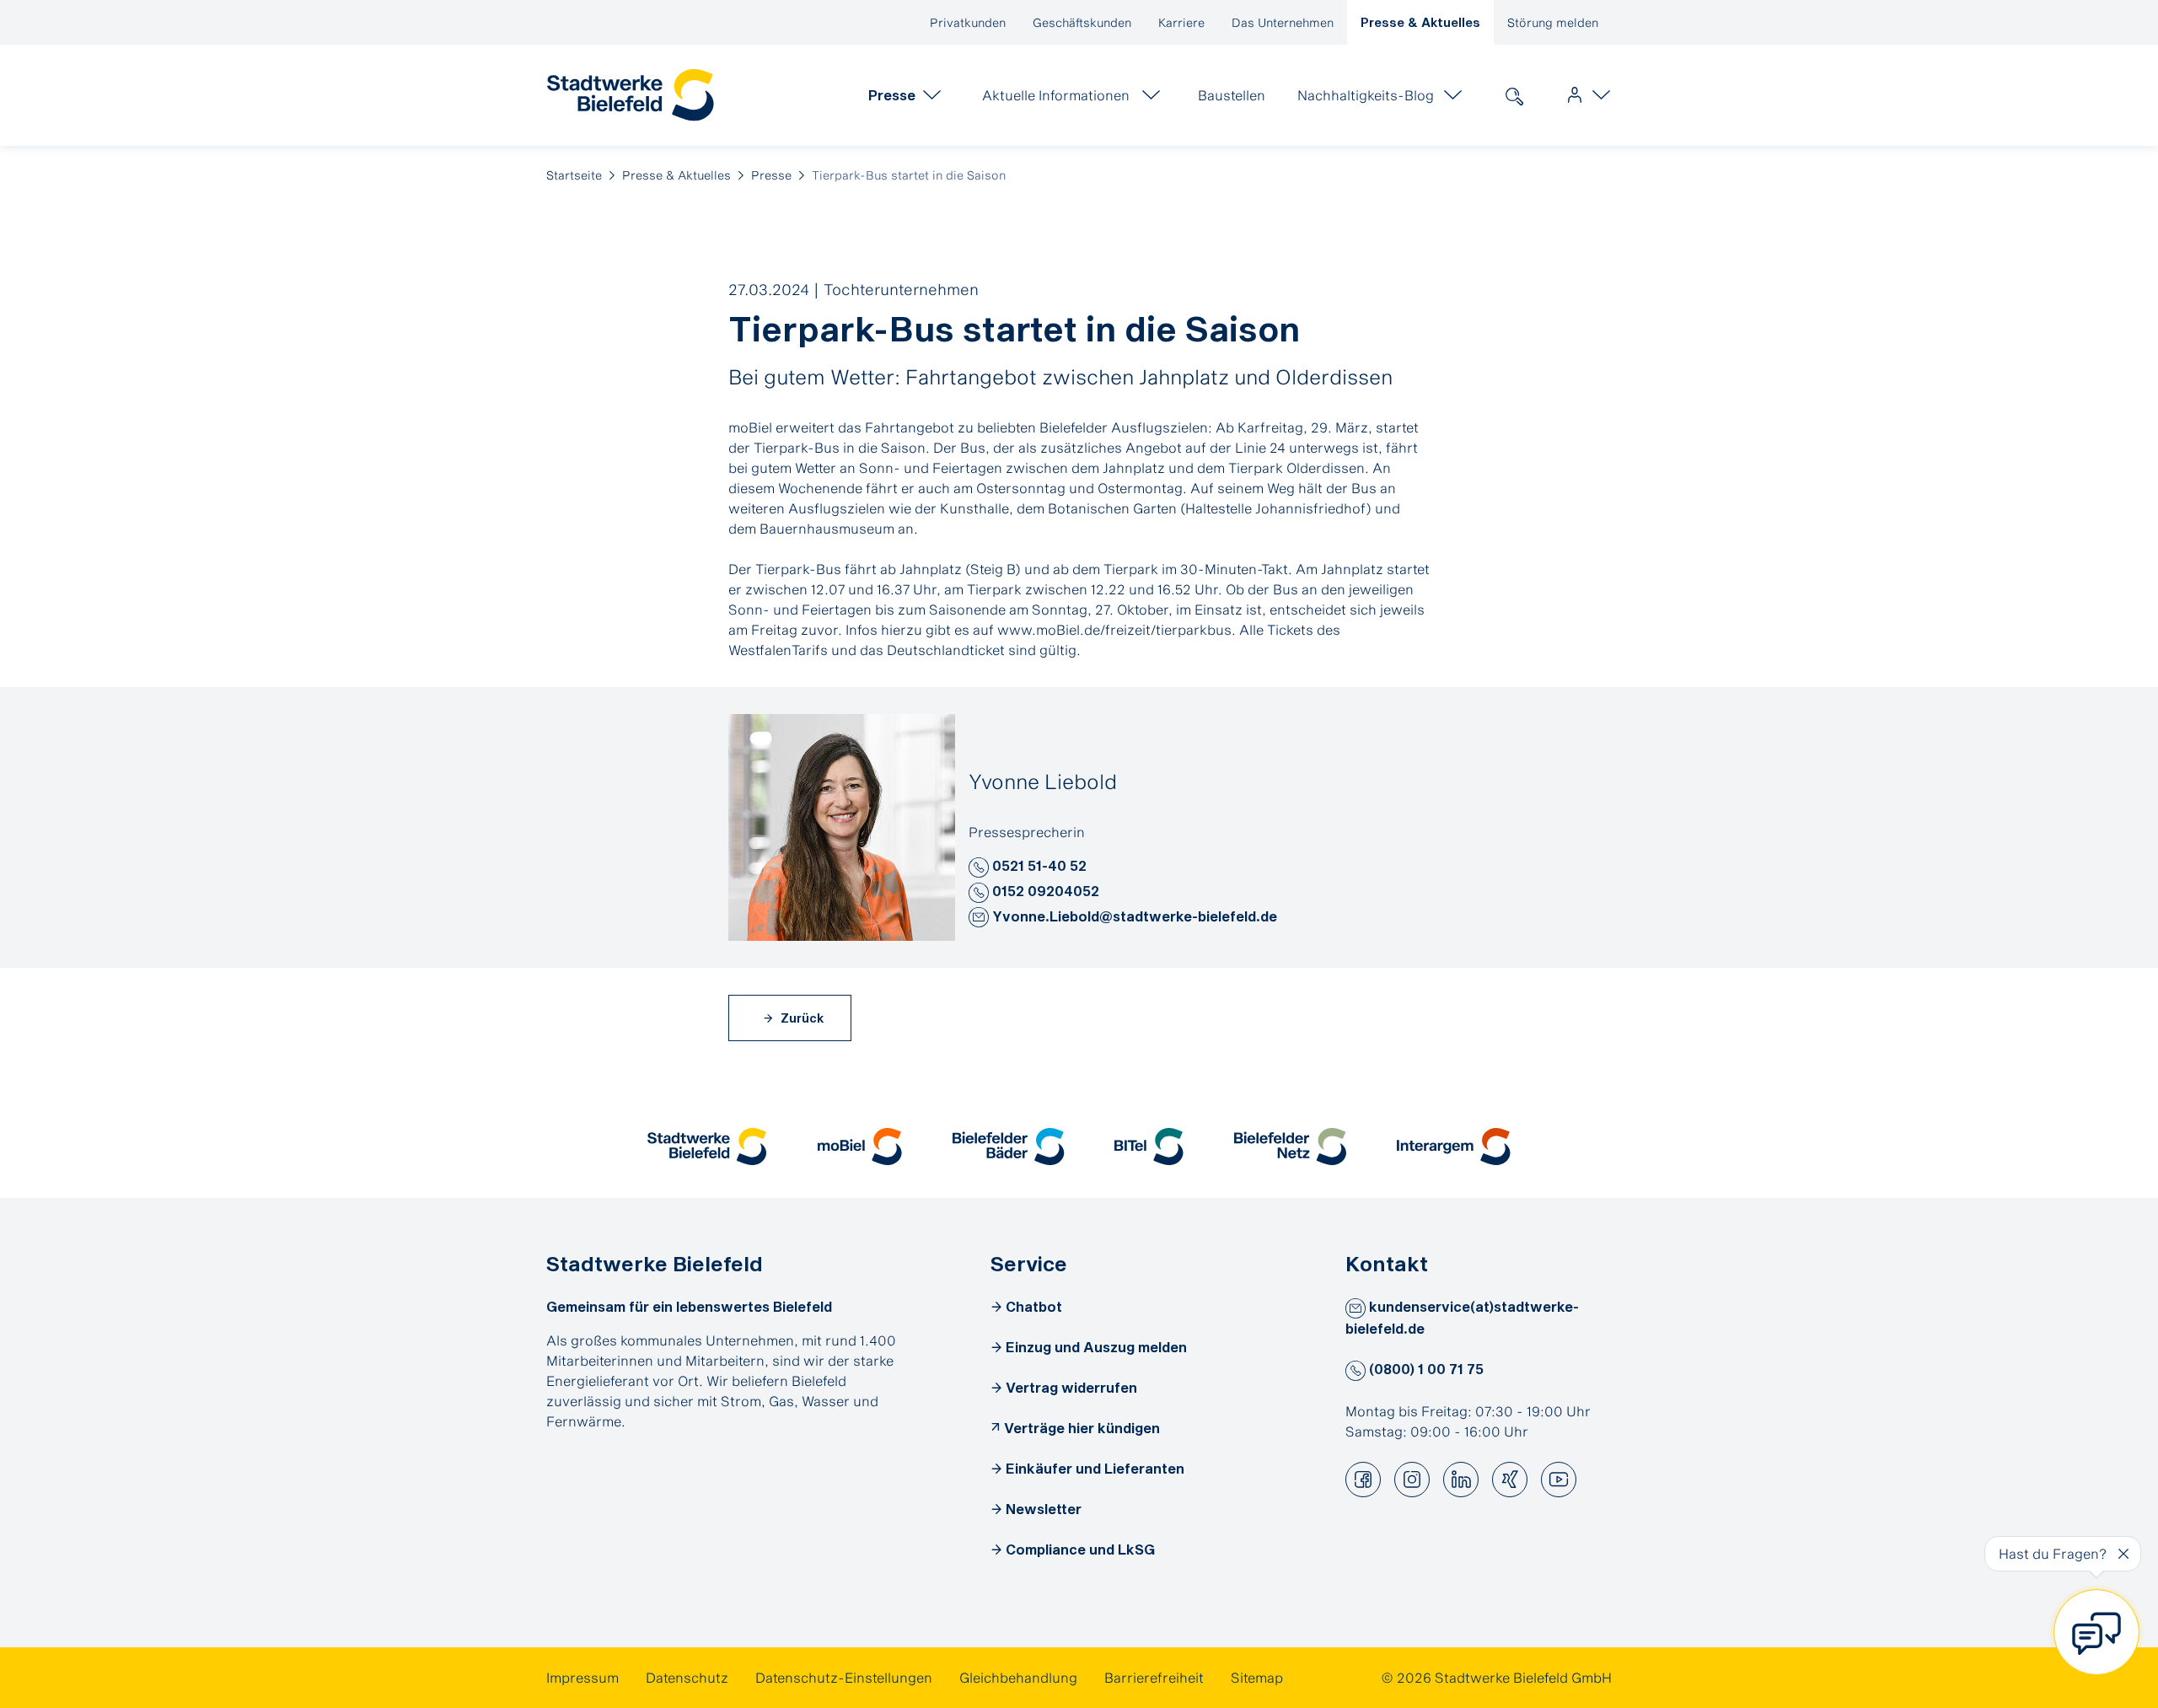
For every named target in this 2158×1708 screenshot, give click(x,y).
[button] (979, 867)
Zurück (800, 1018)
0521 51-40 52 (1038, 865)
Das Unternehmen (1283, 22)
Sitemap (1257, 1677)
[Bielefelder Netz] (1290, 1147)
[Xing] (1510, 1480)
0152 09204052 (1044, 891)
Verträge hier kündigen (1082, 1428)
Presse (771, 175)
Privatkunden (968, 22)
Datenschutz (687, 1677)
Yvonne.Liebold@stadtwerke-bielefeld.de (1133, 916)
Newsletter (1044, 1509)
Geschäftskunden (1082, 22)
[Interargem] (1454, 1147)
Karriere (1181, 22)
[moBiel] (860, 1147)
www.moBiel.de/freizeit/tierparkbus (1114, 629)
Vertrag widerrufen (1071, 1387)
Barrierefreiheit (1154, 1677)
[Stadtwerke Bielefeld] (707, 1147)
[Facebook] (1363, 1480)
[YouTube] (1559, 1480)
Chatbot (1034, 1306)
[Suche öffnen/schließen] (1514, 95)
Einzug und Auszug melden (1096, 1347)
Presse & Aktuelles (1420, 22)
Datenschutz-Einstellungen (844, 1677)
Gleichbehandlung (1018, 1677)
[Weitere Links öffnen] (1585, 95)
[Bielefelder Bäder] (1009, 1147)
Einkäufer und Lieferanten (1095, 1468)
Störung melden (1553, 22)
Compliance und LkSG (1080, 1549)
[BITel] (1149, 1147)
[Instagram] (1412, 1480)
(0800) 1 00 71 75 (1425, 1369)
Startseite (574, 175)
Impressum (582, 1677)
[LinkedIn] (1461, 1480)
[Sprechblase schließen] (2123, 1554)
